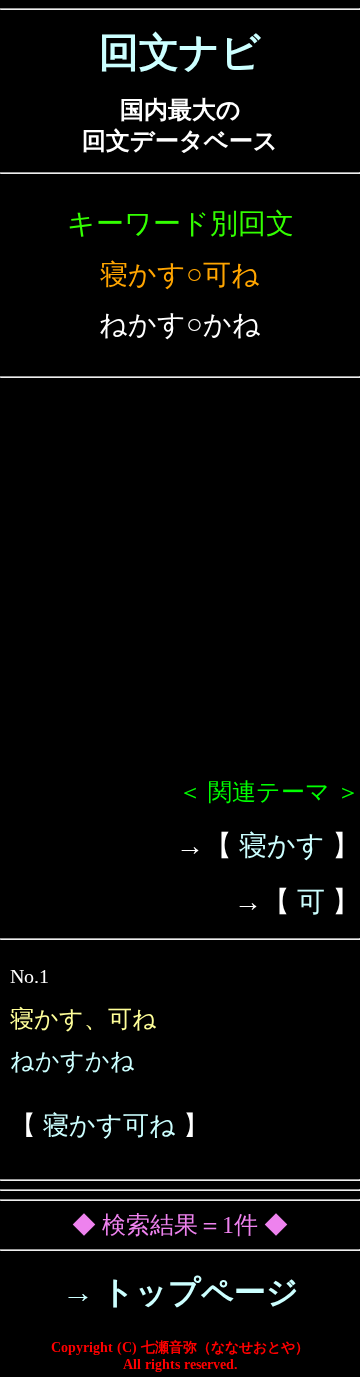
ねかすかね (72, 1061)
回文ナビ (180, 52)
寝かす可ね (109, 1125)
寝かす (282, 845)
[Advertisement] (180, 586)
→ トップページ (180, 1292)
